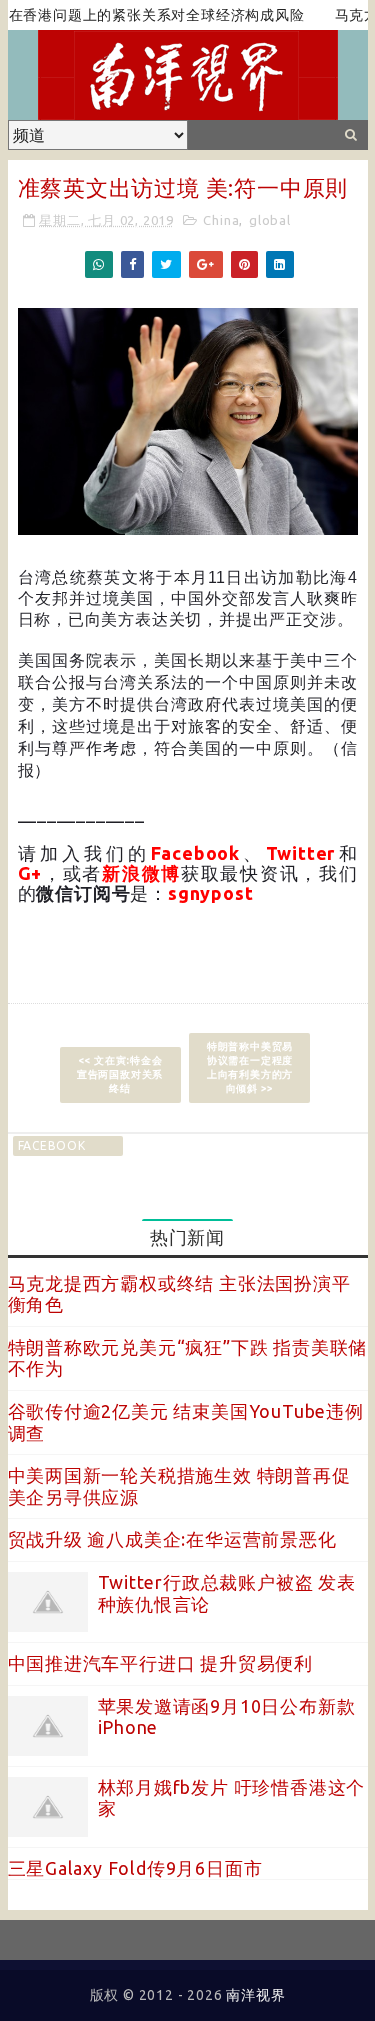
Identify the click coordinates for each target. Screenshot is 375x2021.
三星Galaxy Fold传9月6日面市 (135, 1868)
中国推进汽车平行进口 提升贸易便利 (161, 1663)
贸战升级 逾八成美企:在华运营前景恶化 (172, 1539)
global (270, 220)
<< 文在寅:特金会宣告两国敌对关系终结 (120, 1074)
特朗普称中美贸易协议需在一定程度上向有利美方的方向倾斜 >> (250, 1067)
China (221, 220)
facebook (52, 1145)
